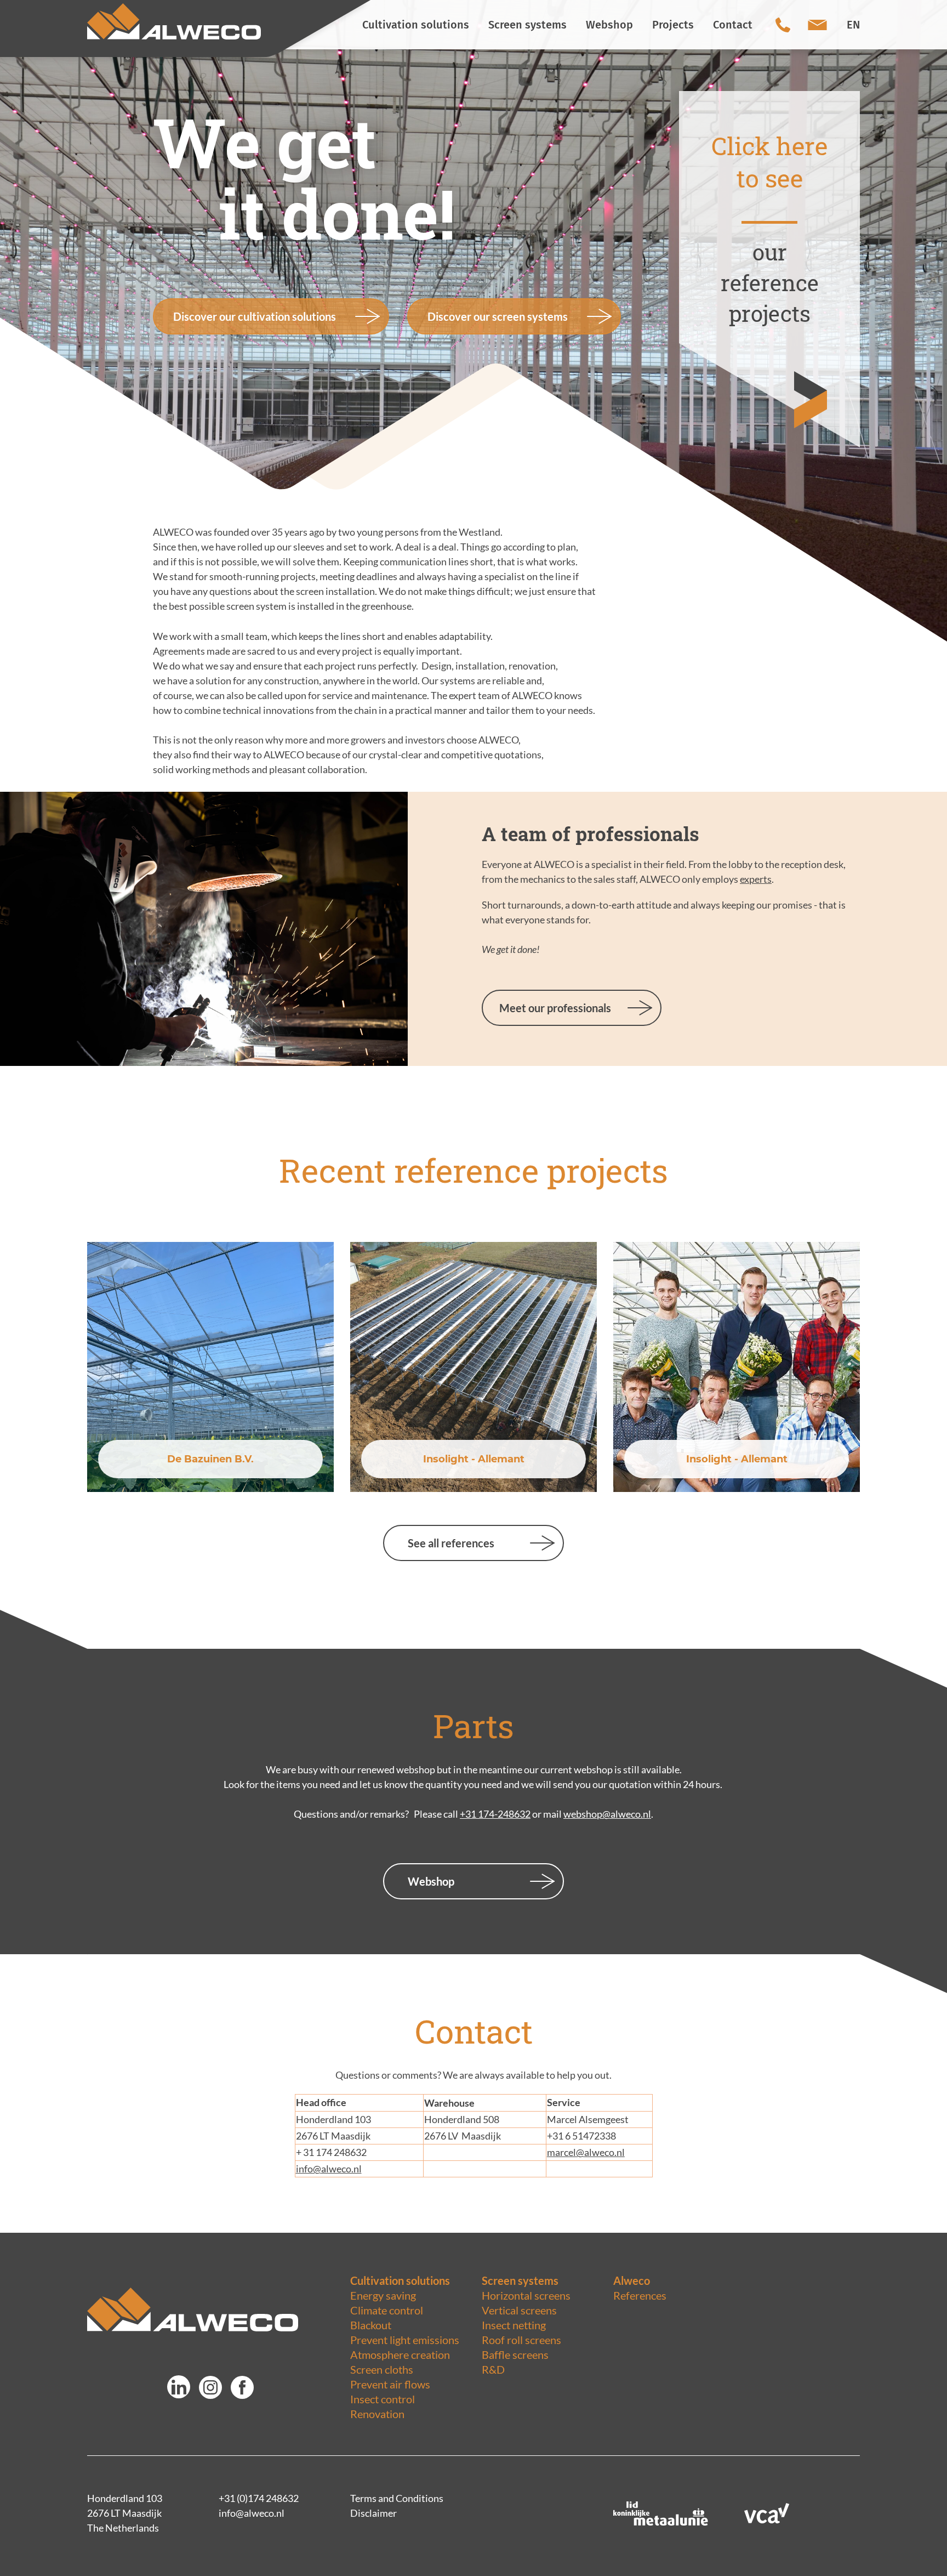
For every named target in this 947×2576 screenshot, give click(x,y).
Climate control (387, 2310)
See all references (451, 1543)
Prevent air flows (390, 2384)
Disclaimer (373, 2513)
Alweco (632, 2280)
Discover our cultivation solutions (255, 316)
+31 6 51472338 (582, 2136)
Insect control (383, 2399)
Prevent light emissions (405, 2340)
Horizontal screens (526, 2295)
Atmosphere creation (400, 2354)
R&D (493, 2369)
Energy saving (383, 2295)
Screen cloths (382, 2369)
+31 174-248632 (495, 1814)
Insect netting (514, 2325)
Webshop (431, 1881)
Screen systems (520, 2280)
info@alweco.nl (329, 2169)
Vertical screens (519, 2310)
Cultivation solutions (400, 2280)
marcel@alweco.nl (586, 2152)
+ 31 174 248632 (331, 2152)
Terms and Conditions (397, 2498)
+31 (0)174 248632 (259, 2498)
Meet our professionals (555, 1008)
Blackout (371, 2325)
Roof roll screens (521, 2340)
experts (756, 879)
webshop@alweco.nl (607, 1814)
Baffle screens (515, 2354)
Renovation (377, 2414)
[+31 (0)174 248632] (783, 25)
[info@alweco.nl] (817, 25)
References (640, 2295)
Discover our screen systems (498, 316)
